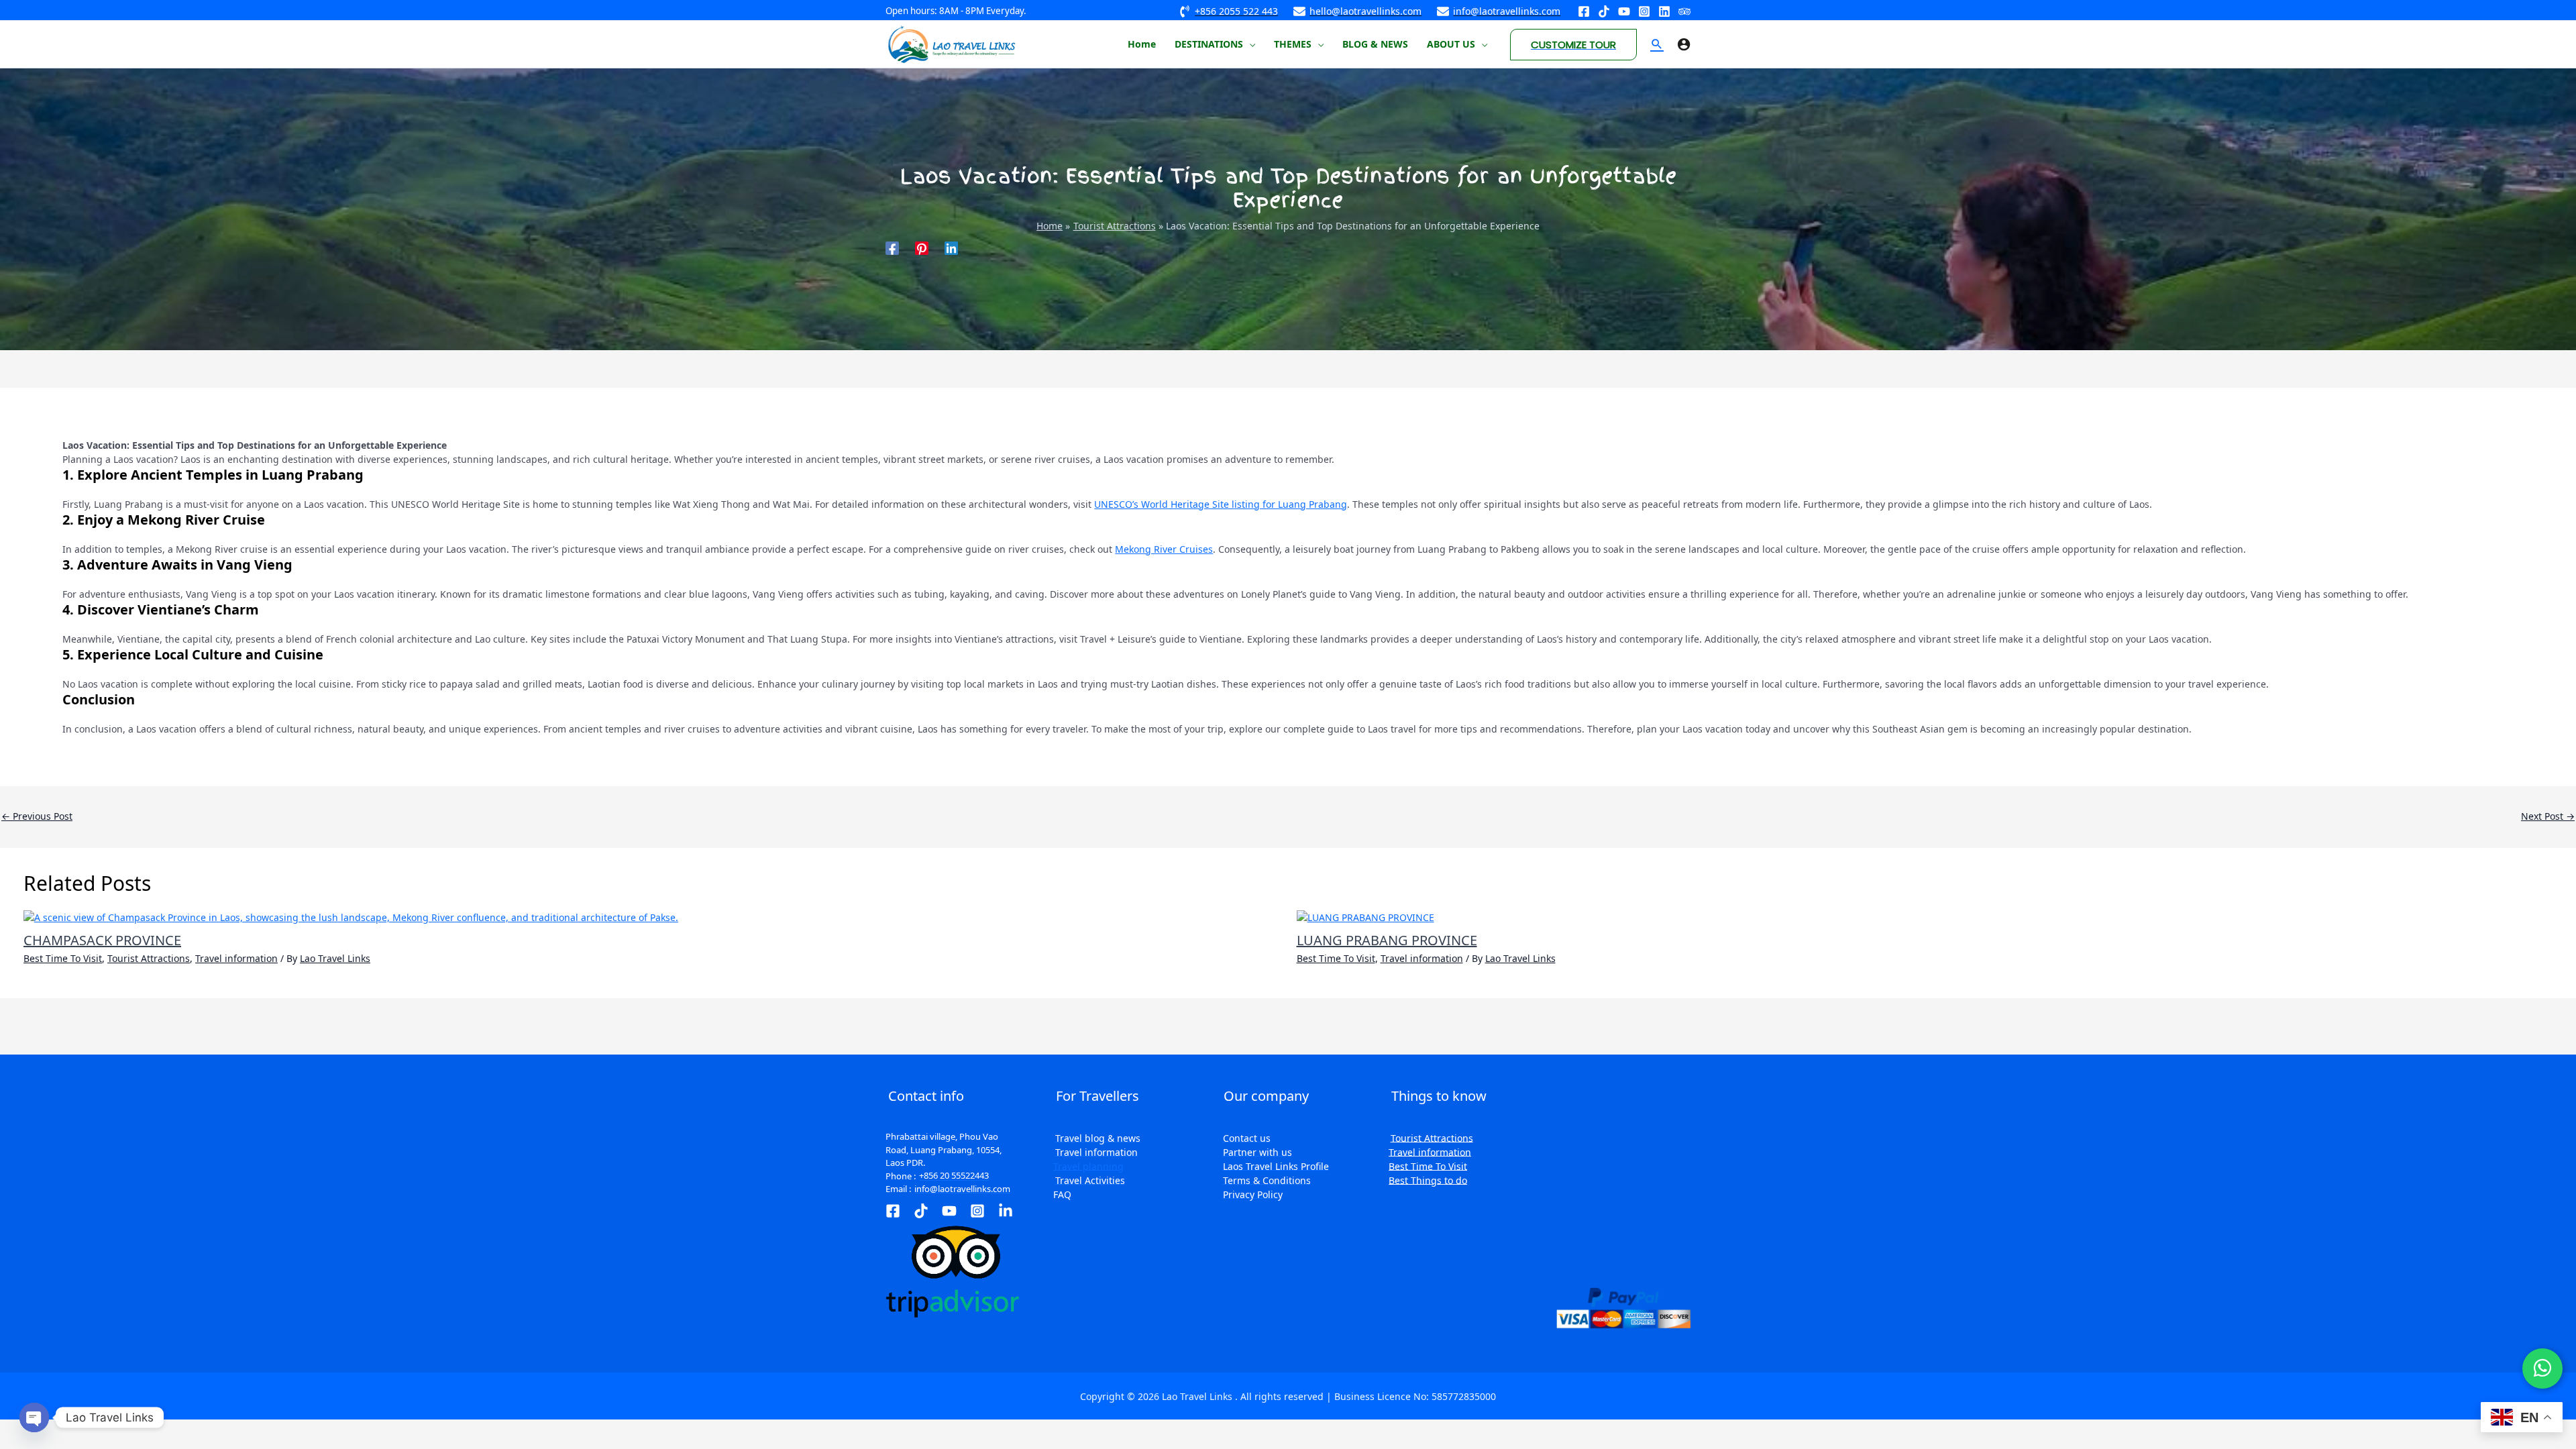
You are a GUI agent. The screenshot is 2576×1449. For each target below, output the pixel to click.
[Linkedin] (1664, 11)
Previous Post (37, 816)
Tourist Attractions (149, 958)
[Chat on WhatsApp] (2542, 1368)
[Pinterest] (922, 247)
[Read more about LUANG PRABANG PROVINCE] (1365, 916)
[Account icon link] (1684, 44)
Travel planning (1088, 1166)
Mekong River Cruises (1164, 549)
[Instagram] (1644, 11)
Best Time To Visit (63, 958)
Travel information (236, 958)
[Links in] (1006, 1211)
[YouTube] (1624, 11)
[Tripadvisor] (1684, 11)
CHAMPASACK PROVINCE (102, 940)
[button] (1249, 44)
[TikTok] (921, 1211)
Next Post (2548, 816)
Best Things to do (1428, 1180)
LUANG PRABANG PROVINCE (1387, 940)
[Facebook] (1584, 11)
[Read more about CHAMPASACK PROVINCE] (351, 916)
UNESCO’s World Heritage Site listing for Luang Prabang (1221, 504)
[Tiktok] (1604, 11)
